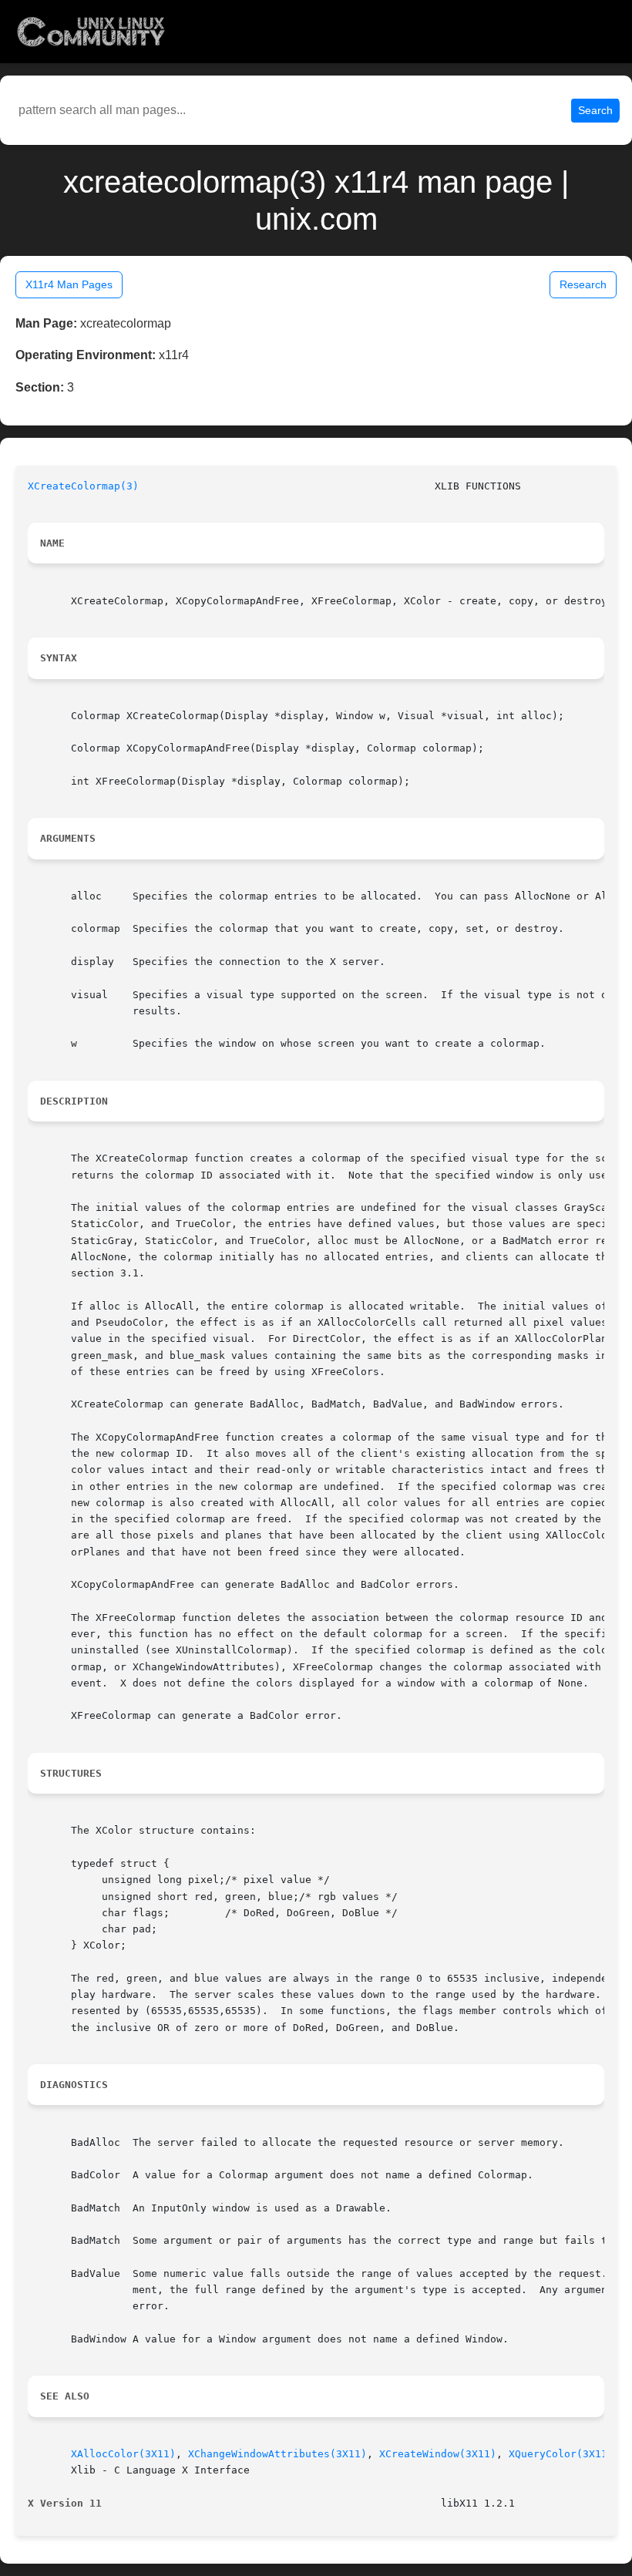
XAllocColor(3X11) (123, 2454)
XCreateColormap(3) (83, 486)
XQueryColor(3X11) (561, 2454)
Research (583, 284)
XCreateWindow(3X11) (438, 2454)
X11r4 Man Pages (69, 284)
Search (595, 110)
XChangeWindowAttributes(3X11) (277, 2454)
